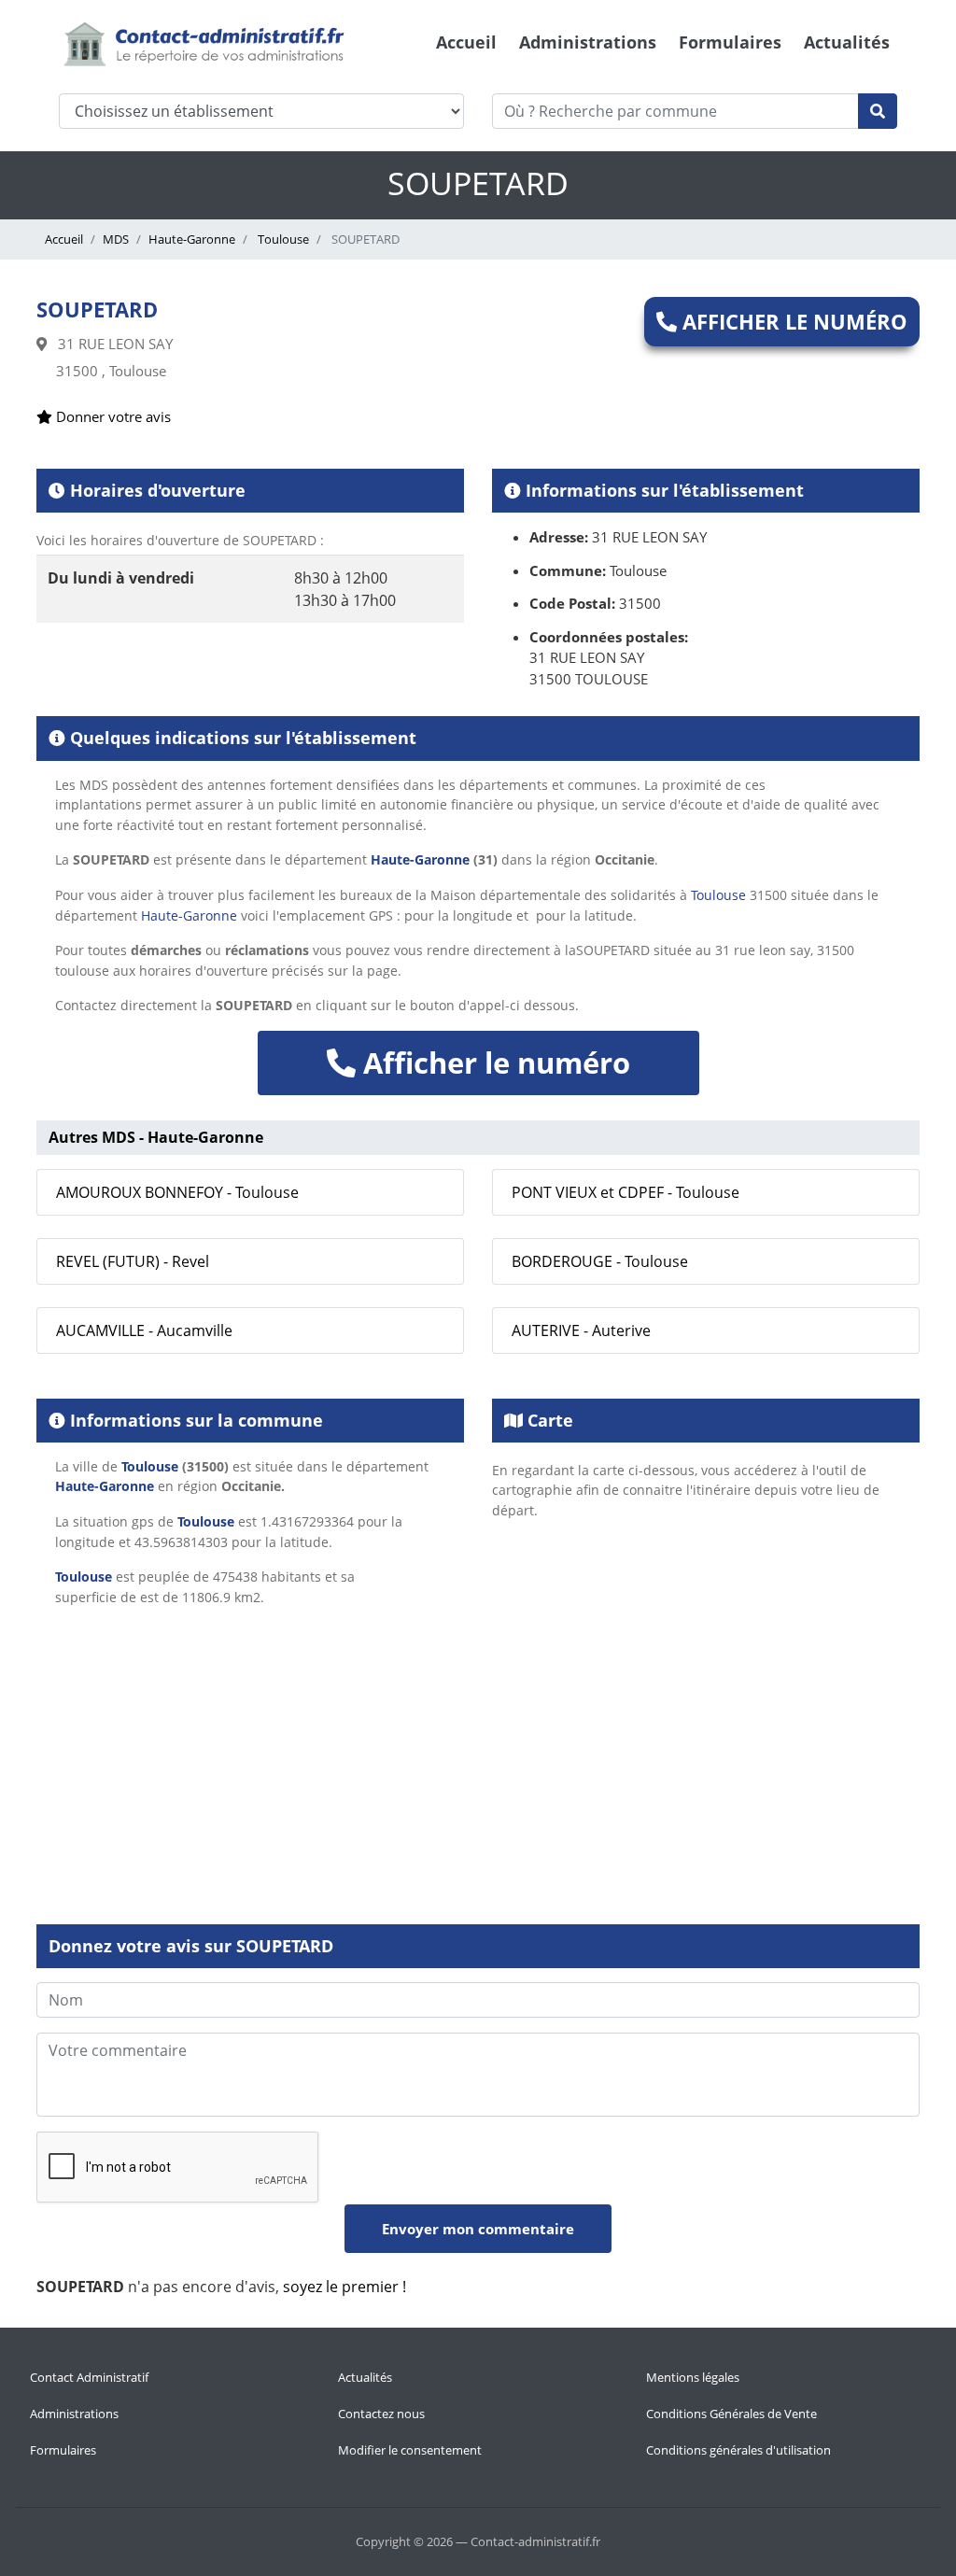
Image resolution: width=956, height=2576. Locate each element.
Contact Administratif (89, 2377)
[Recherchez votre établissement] (878, 111)
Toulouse (282, 239)
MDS (116, 239)
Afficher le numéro (792, 321)
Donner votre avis (112, 416)
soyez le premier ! (344, 2287)
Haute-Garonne (192, 239)
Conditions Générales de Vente (731, 2414)
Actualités (847, 42)
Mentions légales (693, 2377)
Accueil (466, 42)
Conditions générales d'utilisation (738, 2450)
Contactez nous (381, 2414)
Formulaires (730, 42)
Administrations (588, 42)
